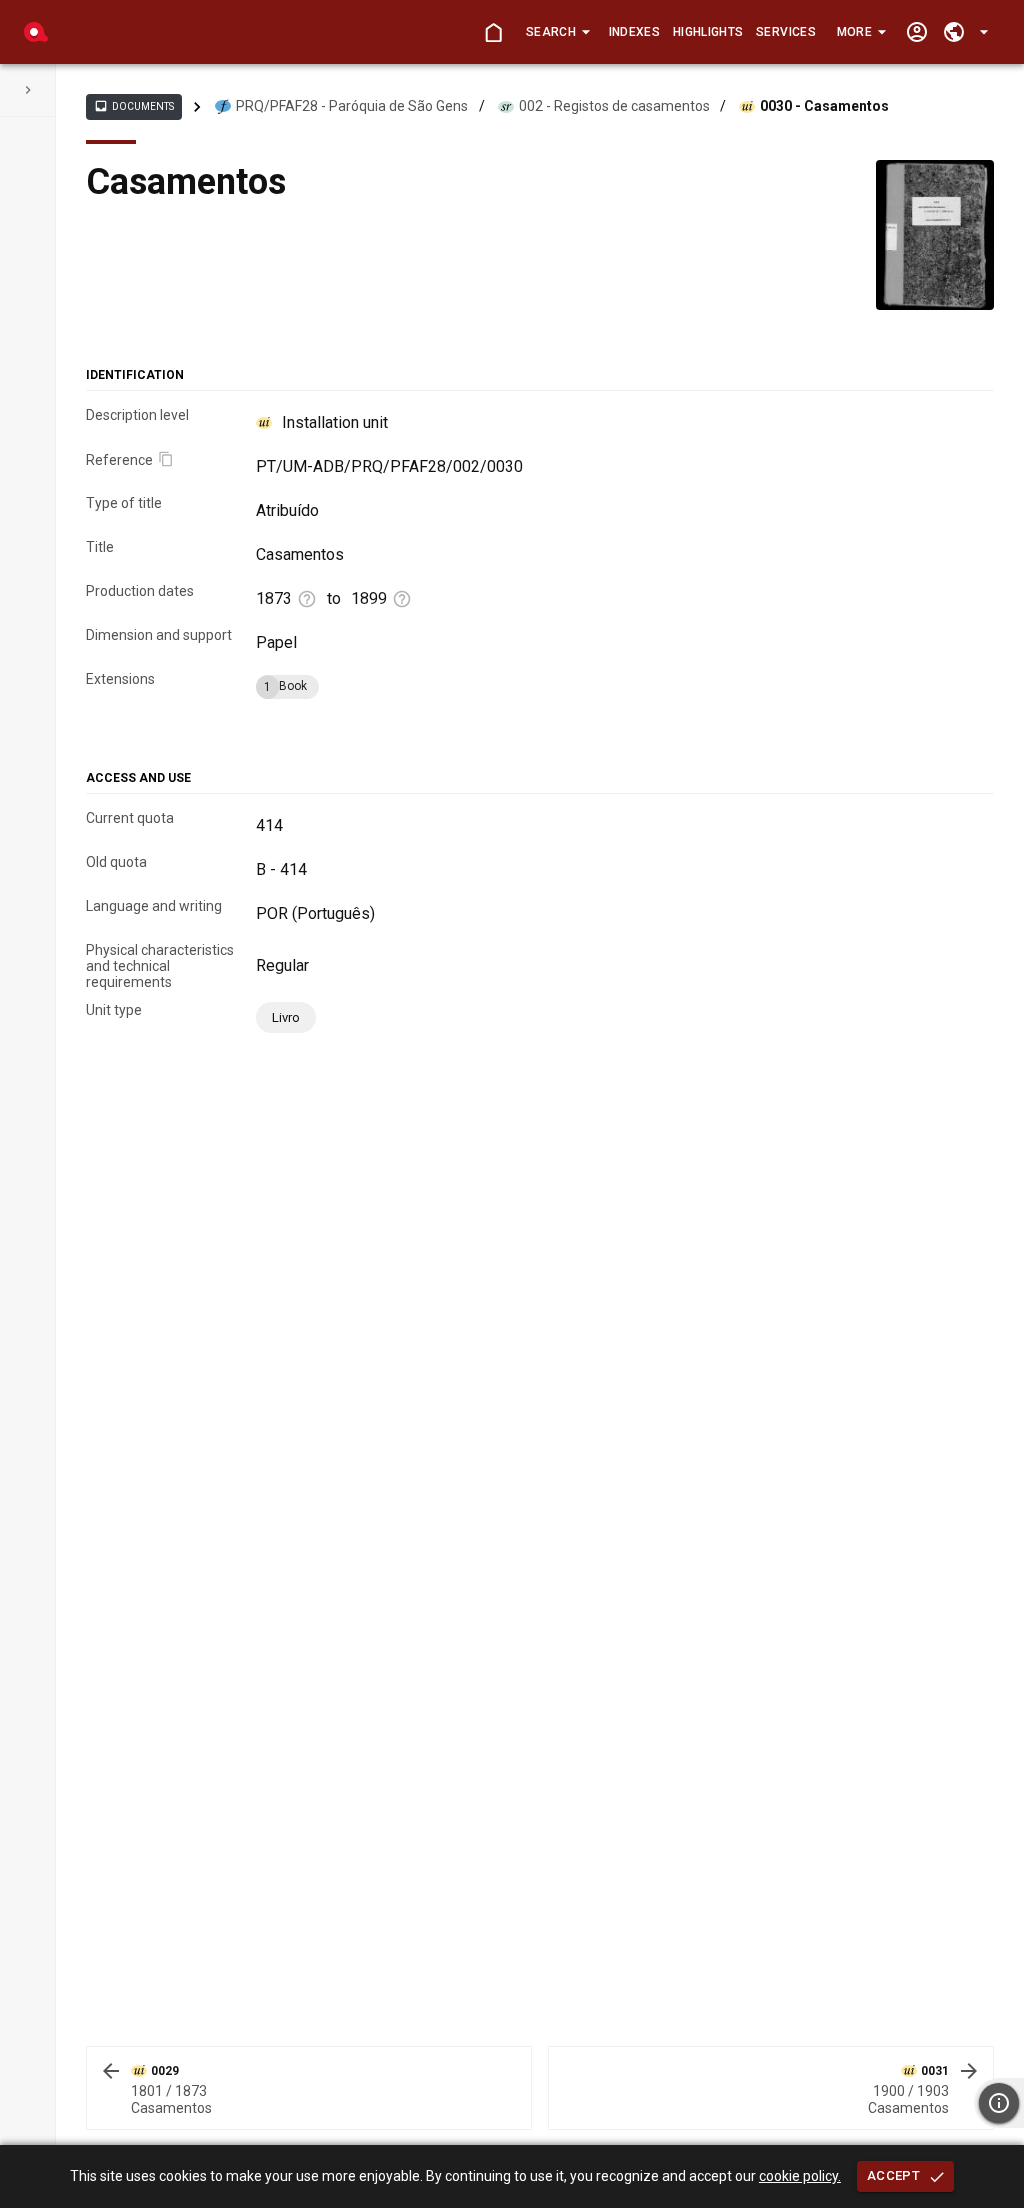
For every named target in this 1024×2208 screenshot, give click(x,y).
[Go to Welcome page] (493, 32)
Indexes (634, 32)
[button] (557, 32)
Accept (893, 2175)
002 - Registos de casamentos (614, 106)
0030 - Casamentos (824, 106)
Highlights (708, 32)
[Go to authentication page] (916, 32)
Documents (134, 106)
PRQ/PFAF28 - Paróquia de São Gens (352, 106)
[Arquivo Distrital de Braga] (36, 32)
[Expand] (28, 90)
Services (786, 32)
